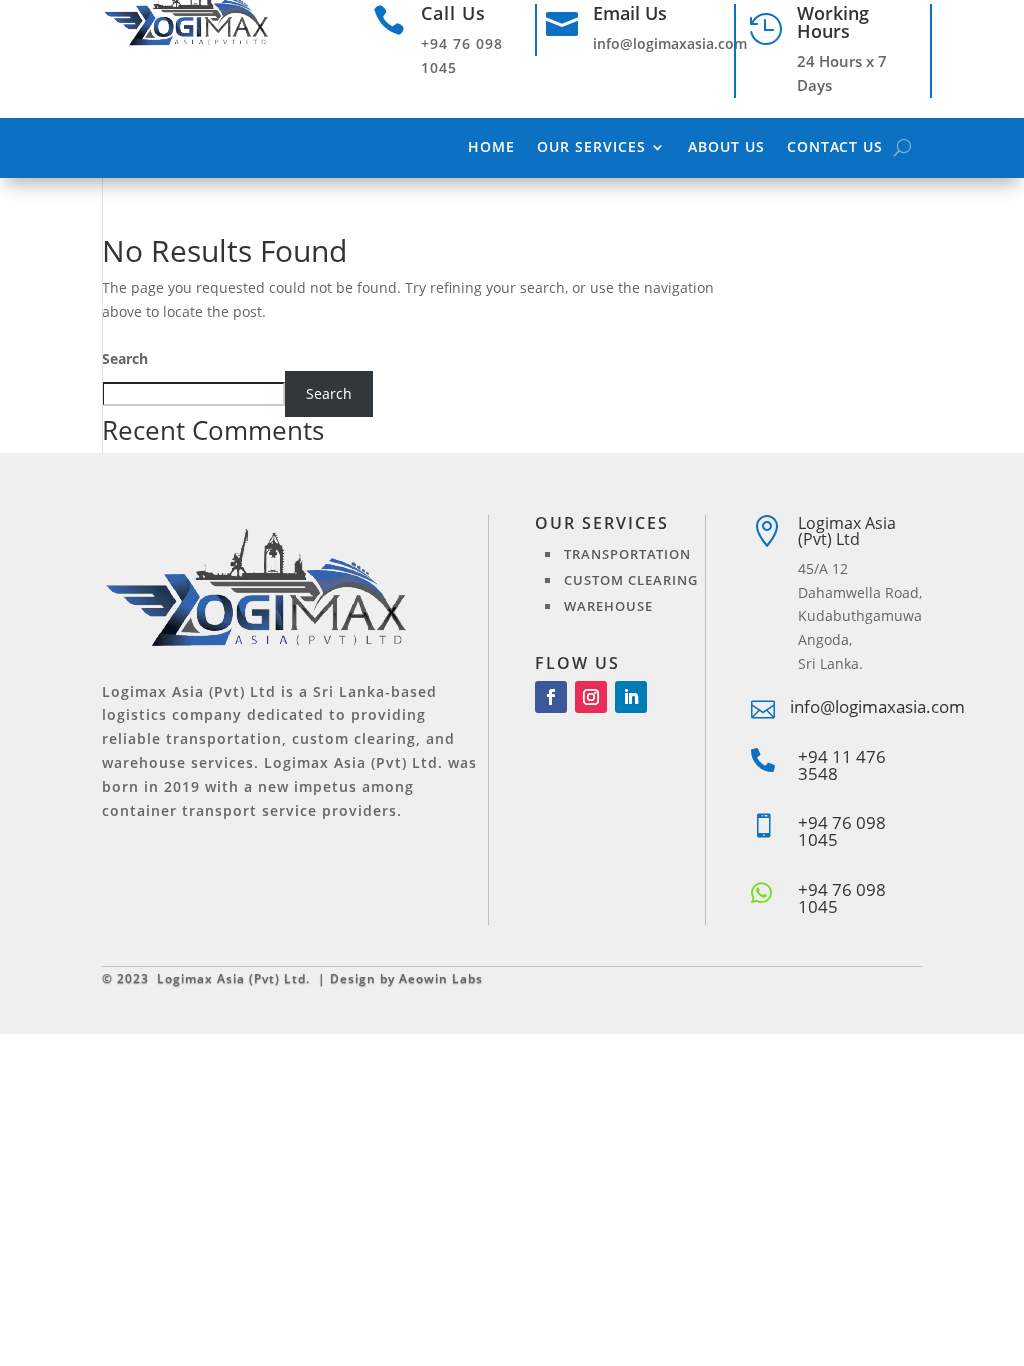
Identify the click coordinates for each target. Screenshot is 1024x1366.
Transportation (627, 554)
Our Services (591, 148)
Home (491, 148)
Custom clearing (631, 580)
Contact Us (835, 148)
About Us (726, 148)
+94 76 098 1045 (842, 898)
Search (125, 358)
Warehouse (608, 606)
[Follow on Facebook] (551, 697)
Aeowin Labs (441, 978)
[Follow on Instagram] (591, 697)
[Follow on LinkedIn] (631, 697)
